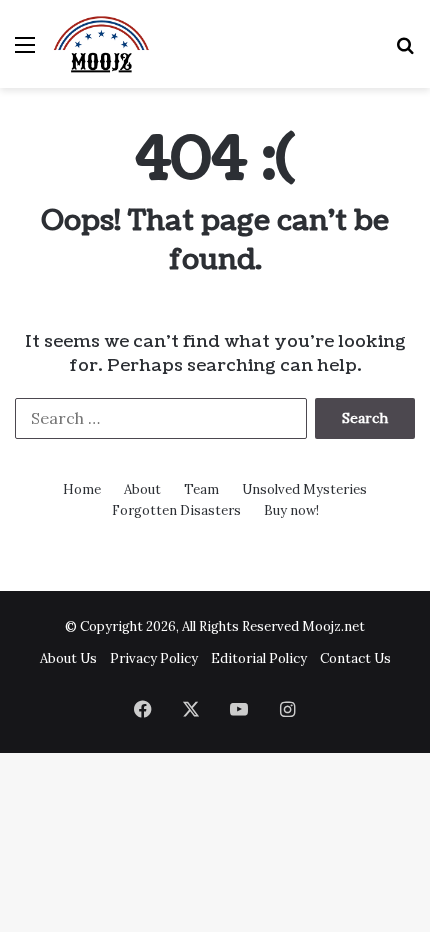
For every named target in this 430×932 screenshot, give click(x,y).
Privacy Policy (154, 658)
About (142, 489)
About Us (68, 658)
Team (201, 489)
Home (82, 489)
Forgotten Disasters (176, 510)
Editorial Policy (259, 658)
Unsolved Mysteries (304, 489)
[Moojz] (101, 44)
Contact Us (355, 658)
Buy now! (291, 510)
